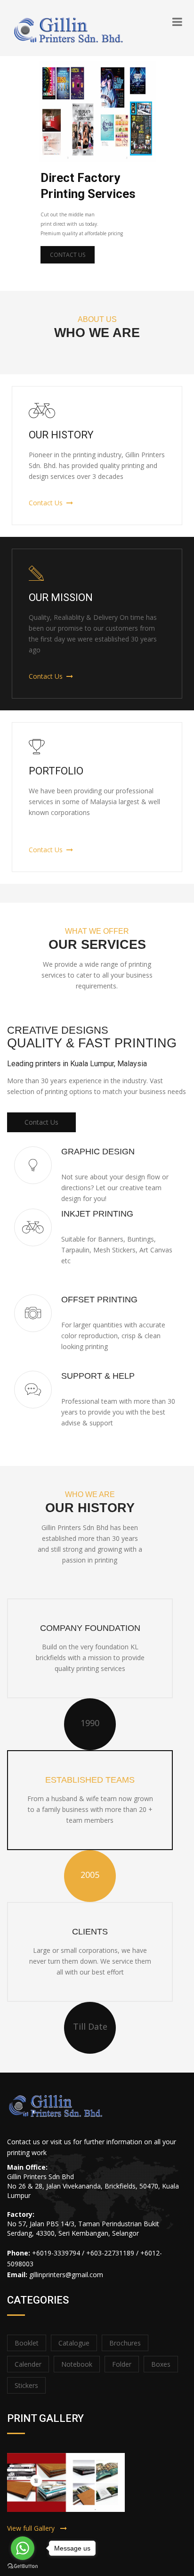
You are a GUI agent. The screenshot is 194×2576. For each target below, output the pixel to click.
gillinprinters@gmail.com (66, 2275)
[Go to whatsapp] (23, 2548)
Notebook (77, 2364)
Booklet (27, 2343)
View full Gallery (34, 2528)
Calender (28, 2364)
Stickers (26, 2385)
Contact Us (68, 255)
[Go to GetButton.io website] (23, 2566)
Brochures (125, 2343)
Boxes (161, 2364)
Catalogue (74, 2343)
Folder (122, 2364)
